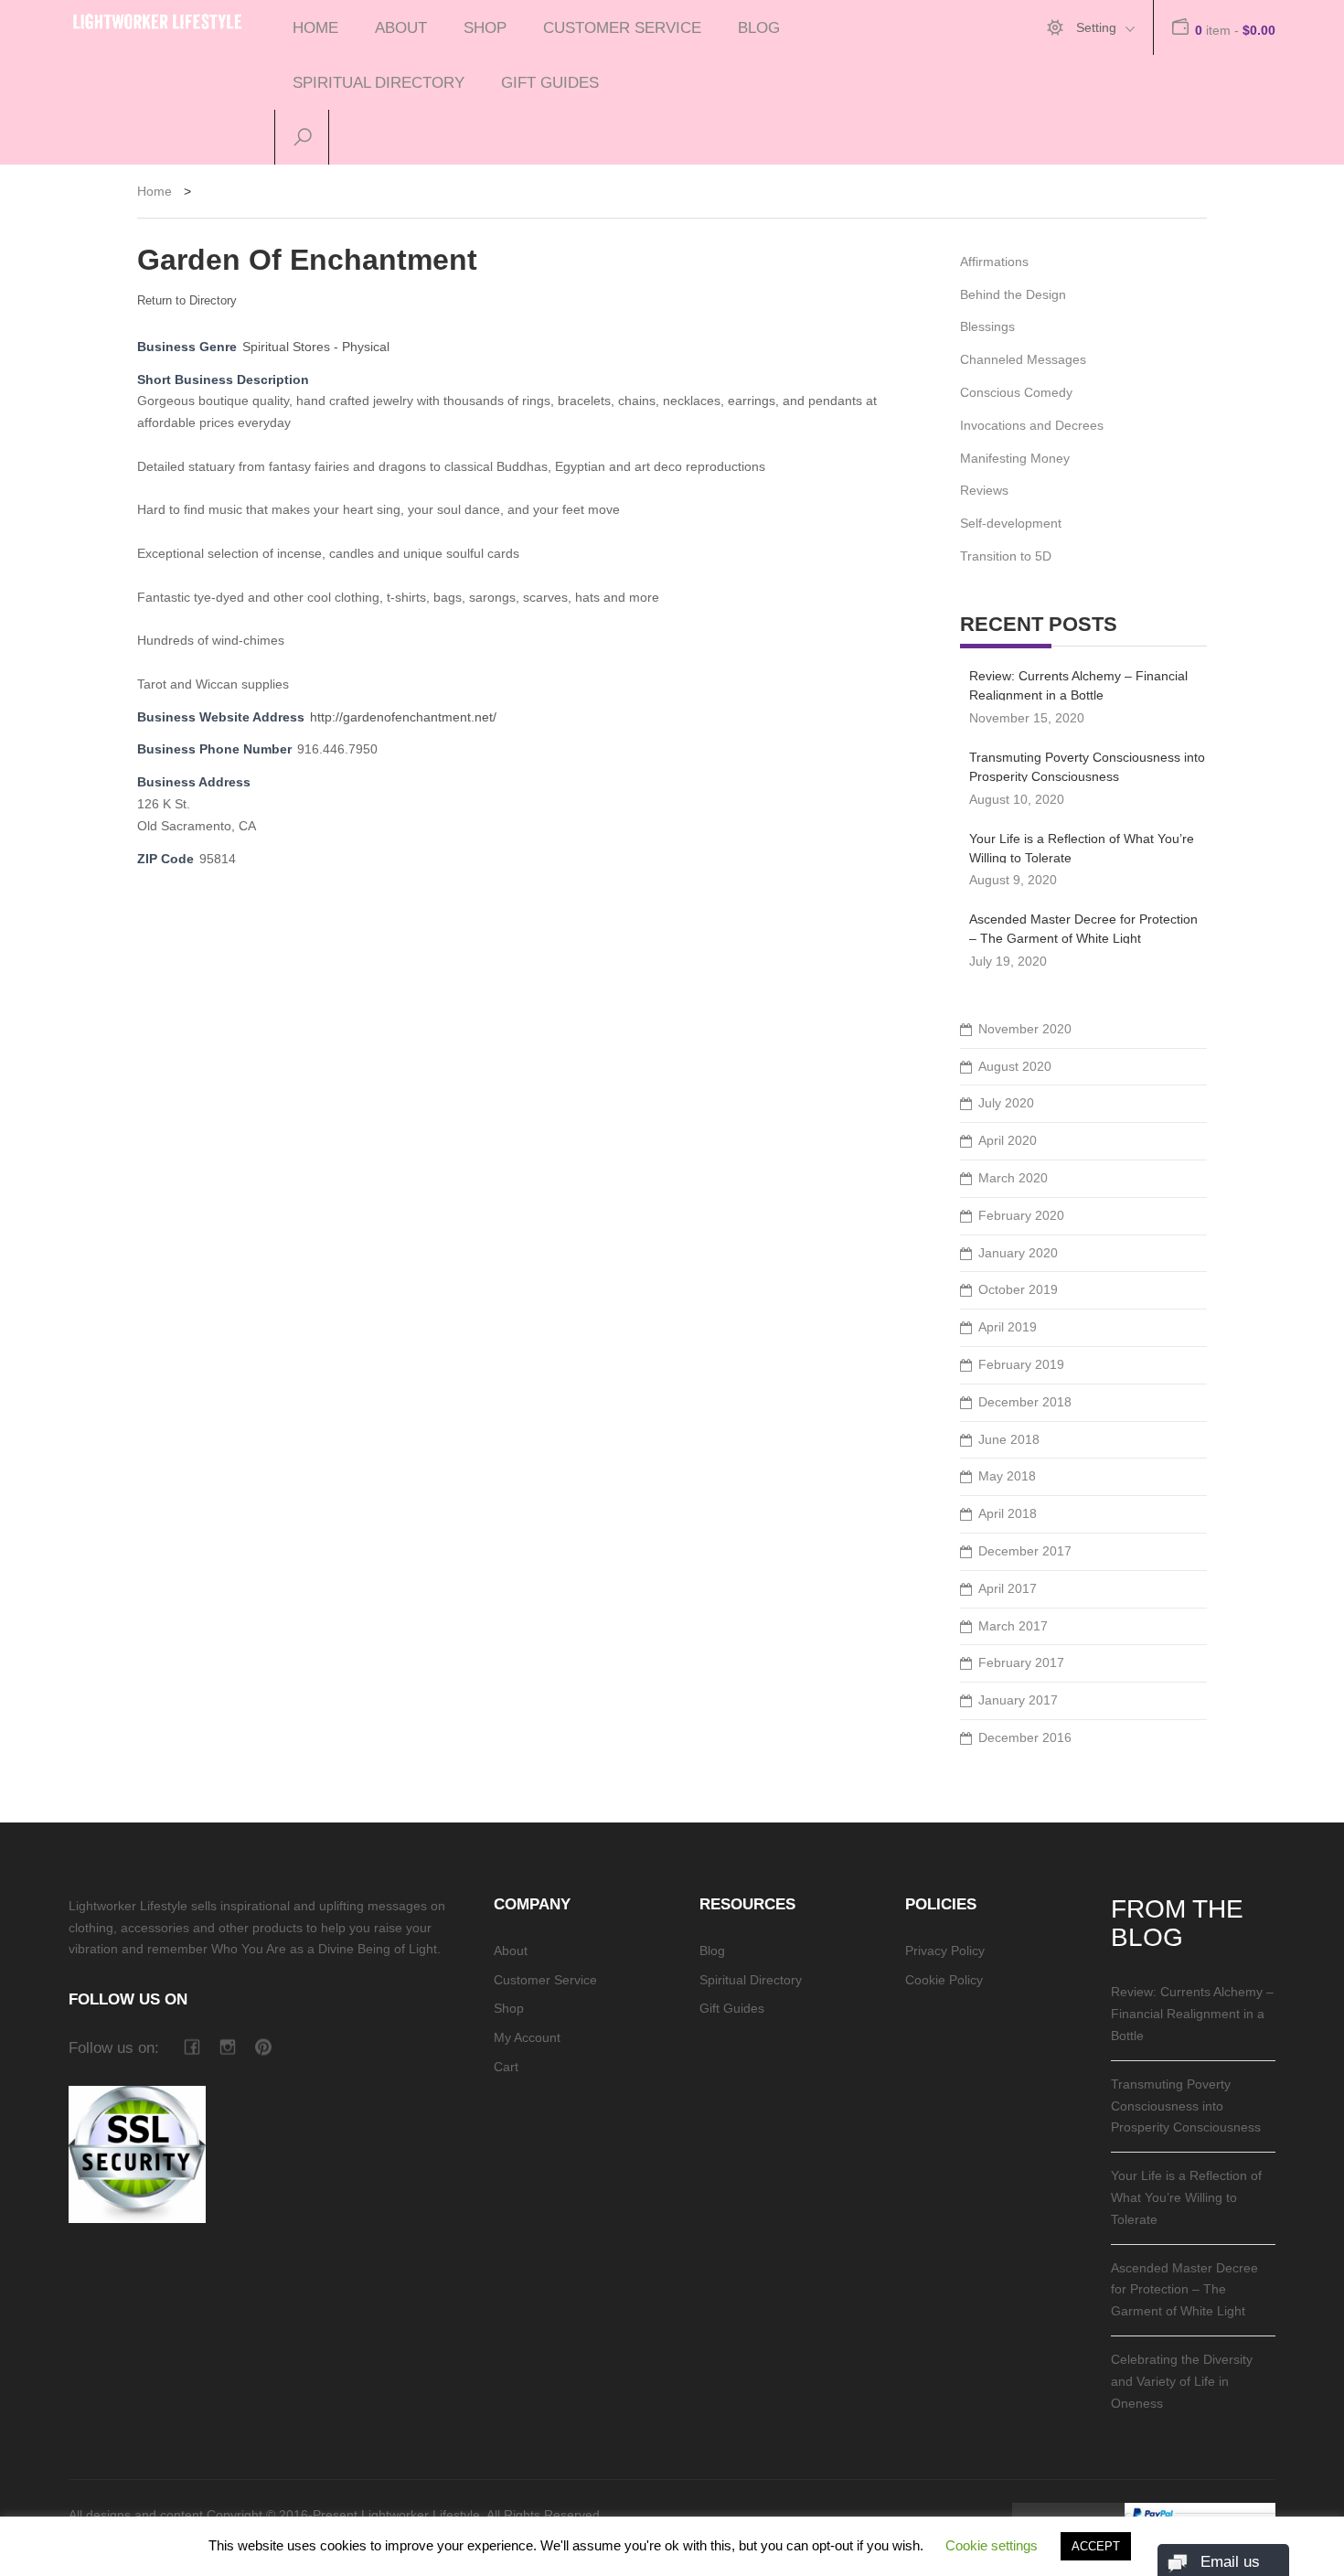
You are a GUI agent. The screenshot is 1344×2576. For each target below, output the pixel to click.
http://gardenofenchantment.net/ (403, 717)
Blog (759, 27)
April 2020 (1008, 1140)
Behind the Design (1013, 294)
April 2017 (1008, 1588)
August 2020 (1015, 1066)
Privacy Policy (945, 1951)
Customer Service (622, 27)
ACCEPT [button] (1096, 2546)
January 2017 (1018, 1700)
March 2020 (1013, 1178)
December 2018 (1025, 1402)
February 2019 (1021, 1364)
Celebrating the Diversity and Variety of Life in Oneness (1182, 2381)
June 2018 (1009, 1439)
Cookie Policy (944, 1980)
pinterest (263, 2047)
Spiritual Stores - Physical (316, 347)
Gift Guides (550, 82)
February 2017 (1021, 1662)
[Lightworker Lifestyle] (158, 18)
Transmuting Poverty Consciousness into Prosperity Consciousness (1087, 766)
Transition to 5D (1006, 556)
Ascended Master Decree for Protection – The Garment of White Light (1083, 928)
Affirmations (994, 262)
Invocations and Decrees (1032, 425)
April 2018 (1008, 1513)
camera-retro (227, 2047)
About (401, 27)
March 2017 (1013, 1626)
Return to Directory (187, 300)
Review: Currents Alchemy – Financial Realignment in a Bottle (1078, 684)
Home (315, 27)
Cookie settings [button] (992, 2545)
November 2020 (1025, 1029)
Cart (506, 2067)
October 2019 (1018, 1289)
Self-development (1011, 523)
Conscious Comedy (1016, 392)
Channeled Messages (1023, 359)
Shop (485, 27)
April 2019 (1008, 1327)
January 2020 (1018, 1253)
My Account (527, 2037)
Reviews (984, 490)
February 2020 (1021, 1215)
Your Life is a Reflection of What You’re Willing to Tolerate (1082, 847)
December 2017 (1025, 1551)
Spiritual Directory (379, 82)
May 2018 (1007, 1476)
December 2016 (1025, 1737)
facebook (192, 2047)
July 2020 (1006, 1103)
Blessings (987, 326)
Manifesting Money (1015, 458)
